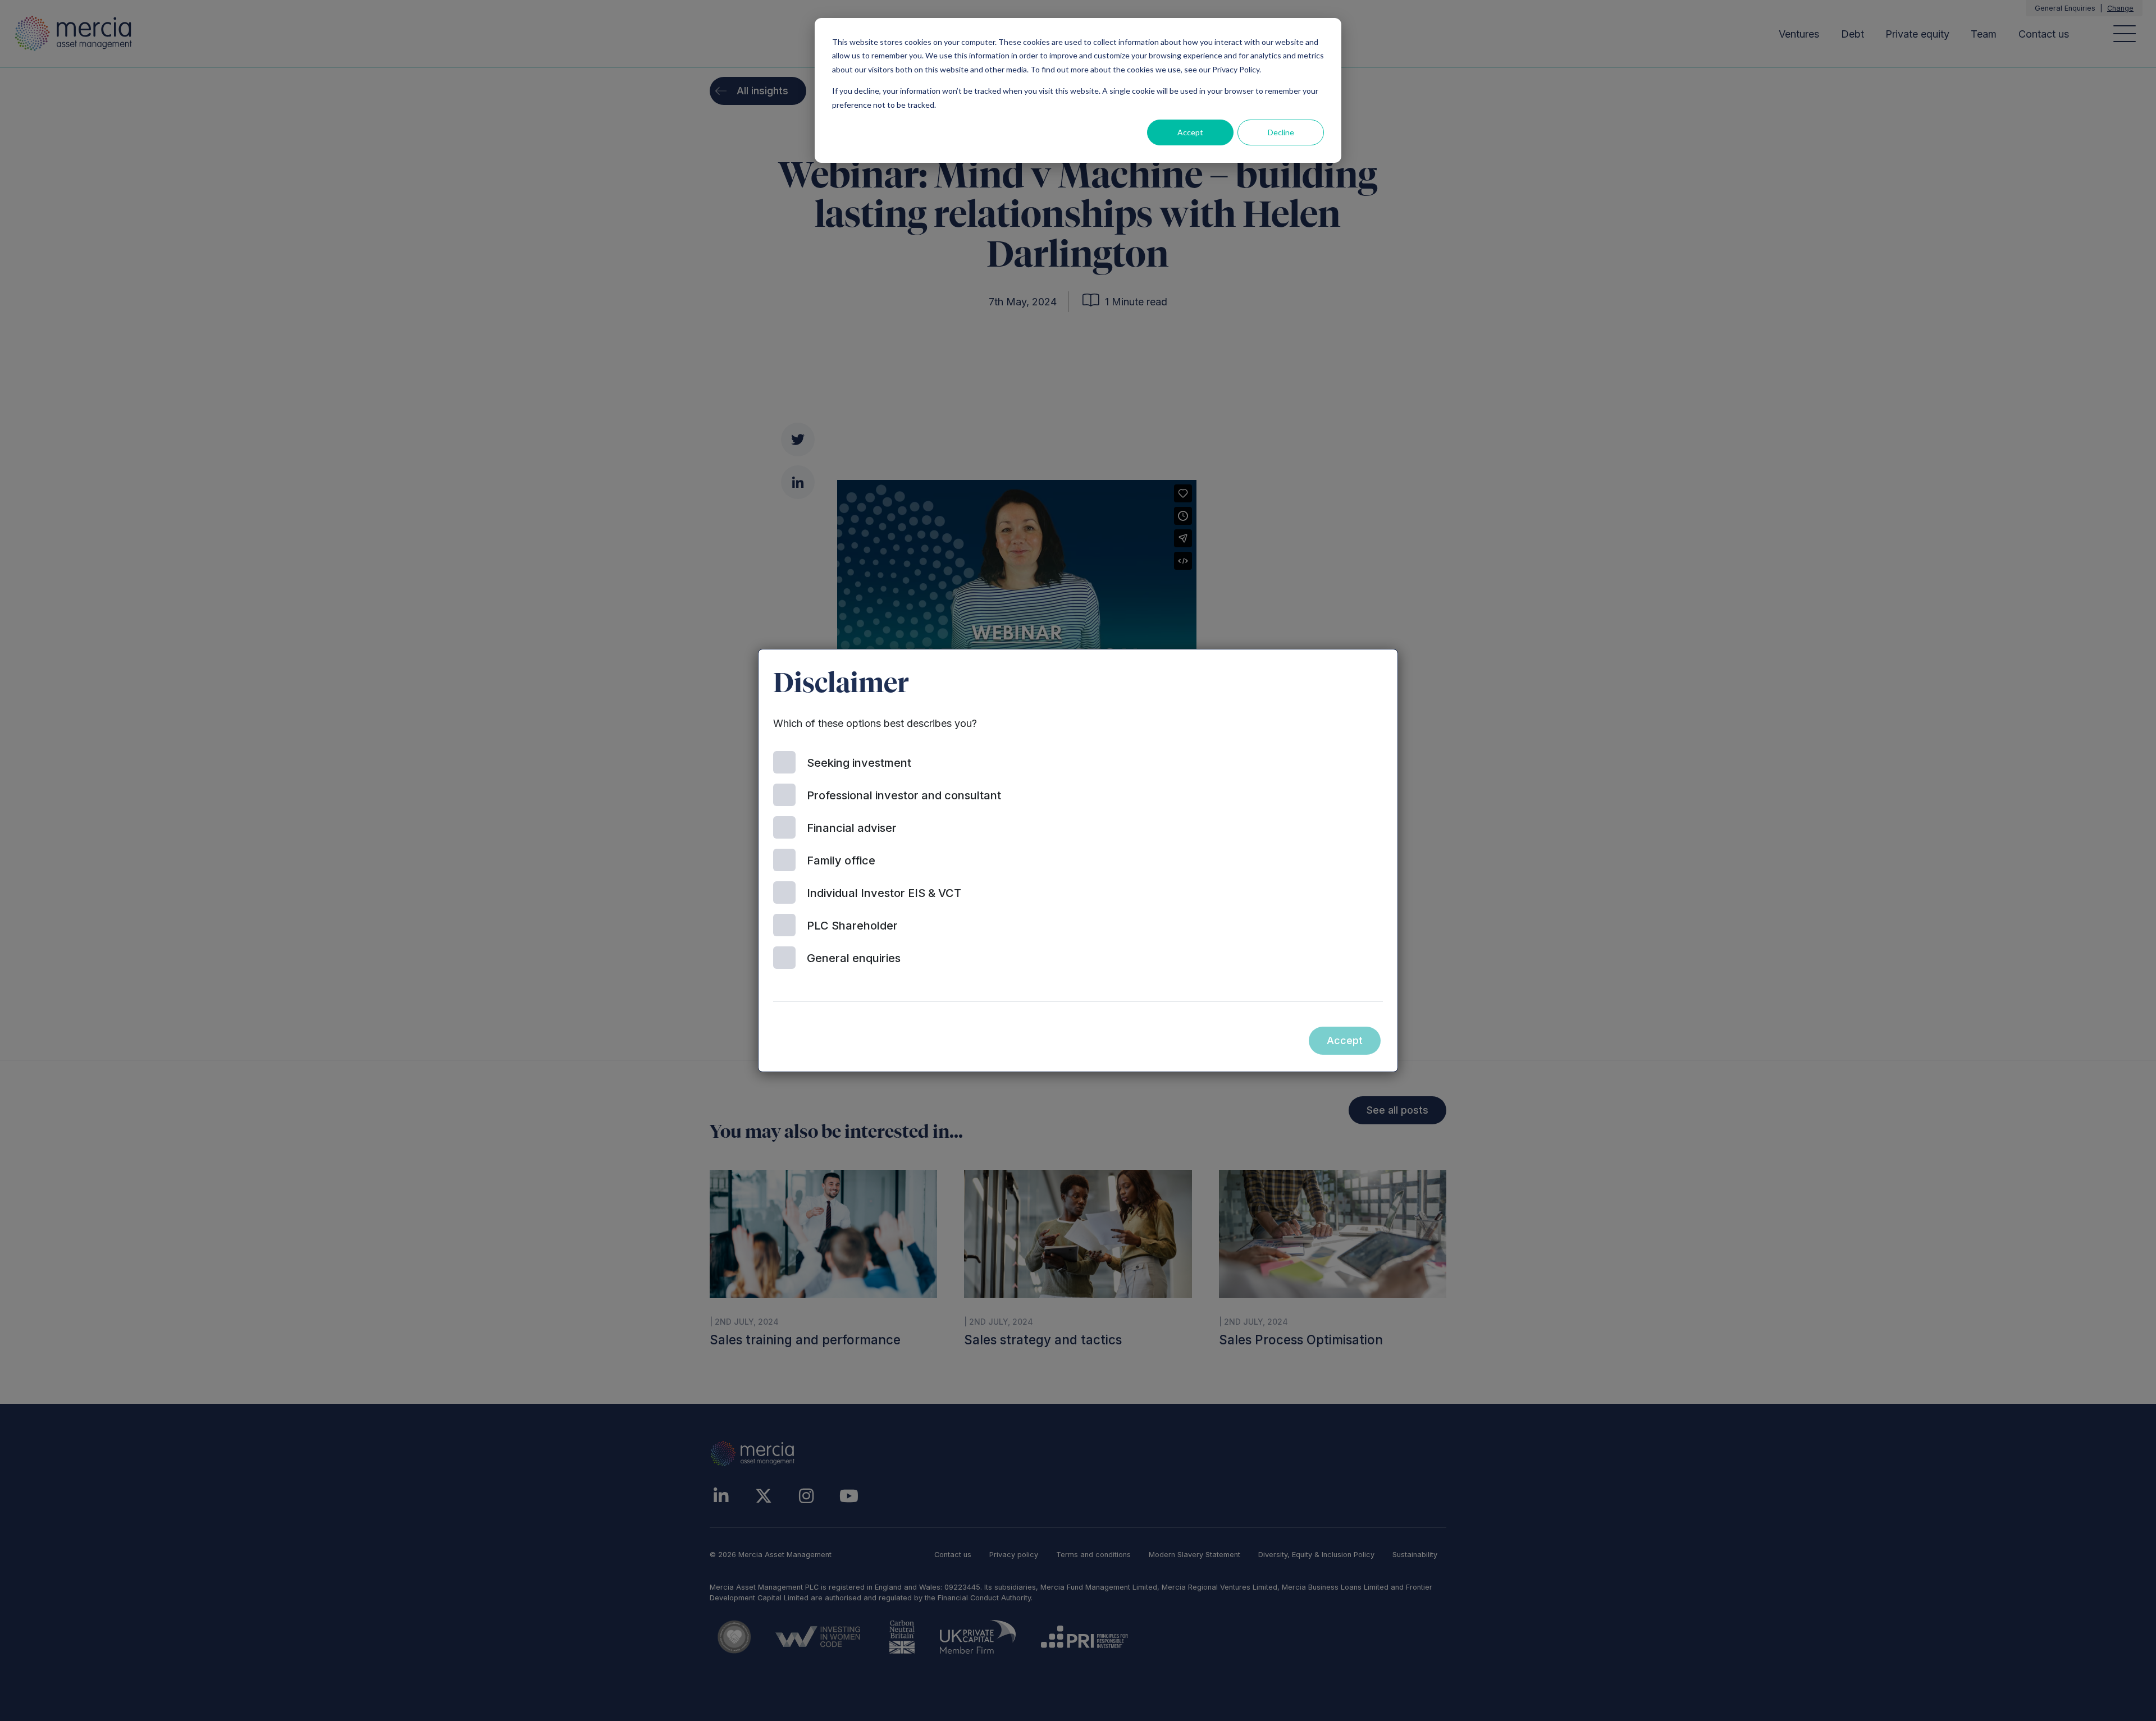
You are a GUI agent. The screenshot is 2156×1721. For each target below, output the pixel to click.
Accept (1190, 132)
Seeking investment (859, 763)
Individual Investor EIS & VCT (884, 893)
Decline (1281, 132)
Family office (841, 860)
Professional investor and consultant (904, 795)
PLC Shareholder (852, 926)
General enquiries (854, 958)
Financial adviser (852, 828)
